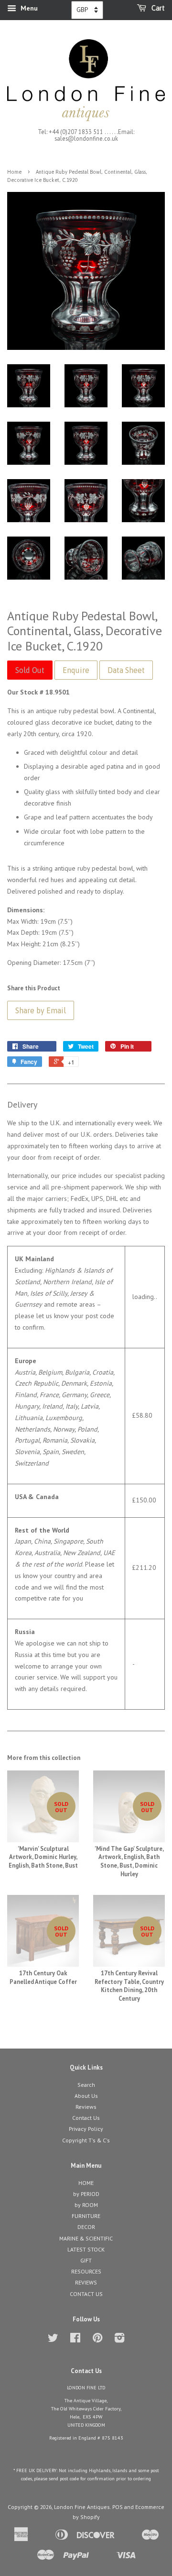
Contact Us (86, 2118)
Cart (157, 8)
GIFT (86, 2260)
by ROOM (86, 2205)
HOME (86, 2183)
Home (14, 172)
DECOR (86, 2227)
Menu (28, 8)
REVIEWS (86, 2282)
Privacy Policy (86, 2129)
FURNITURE (86, 2216)
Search (86, 2085)
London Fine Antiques (82, 2507)
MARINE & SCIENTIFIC (86, 2238)
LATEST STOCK (86, 2249)
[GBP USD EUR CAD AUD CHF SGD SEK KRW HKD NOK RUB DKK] (87, 10)
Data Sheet (126, 670)
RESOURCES (86, 2271)
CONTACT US (86, 2294)
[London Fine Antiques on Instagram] (119, 2340)
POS (118, 2507)
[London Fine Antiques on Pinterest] (97, 2340)
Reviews (86, 2107)
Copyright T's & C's (86, 2140)
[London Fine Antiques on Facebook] (75, 2340)
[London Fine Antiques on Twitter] (53, 2340)
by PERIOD (86, 2194)
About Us (86, 2096)
